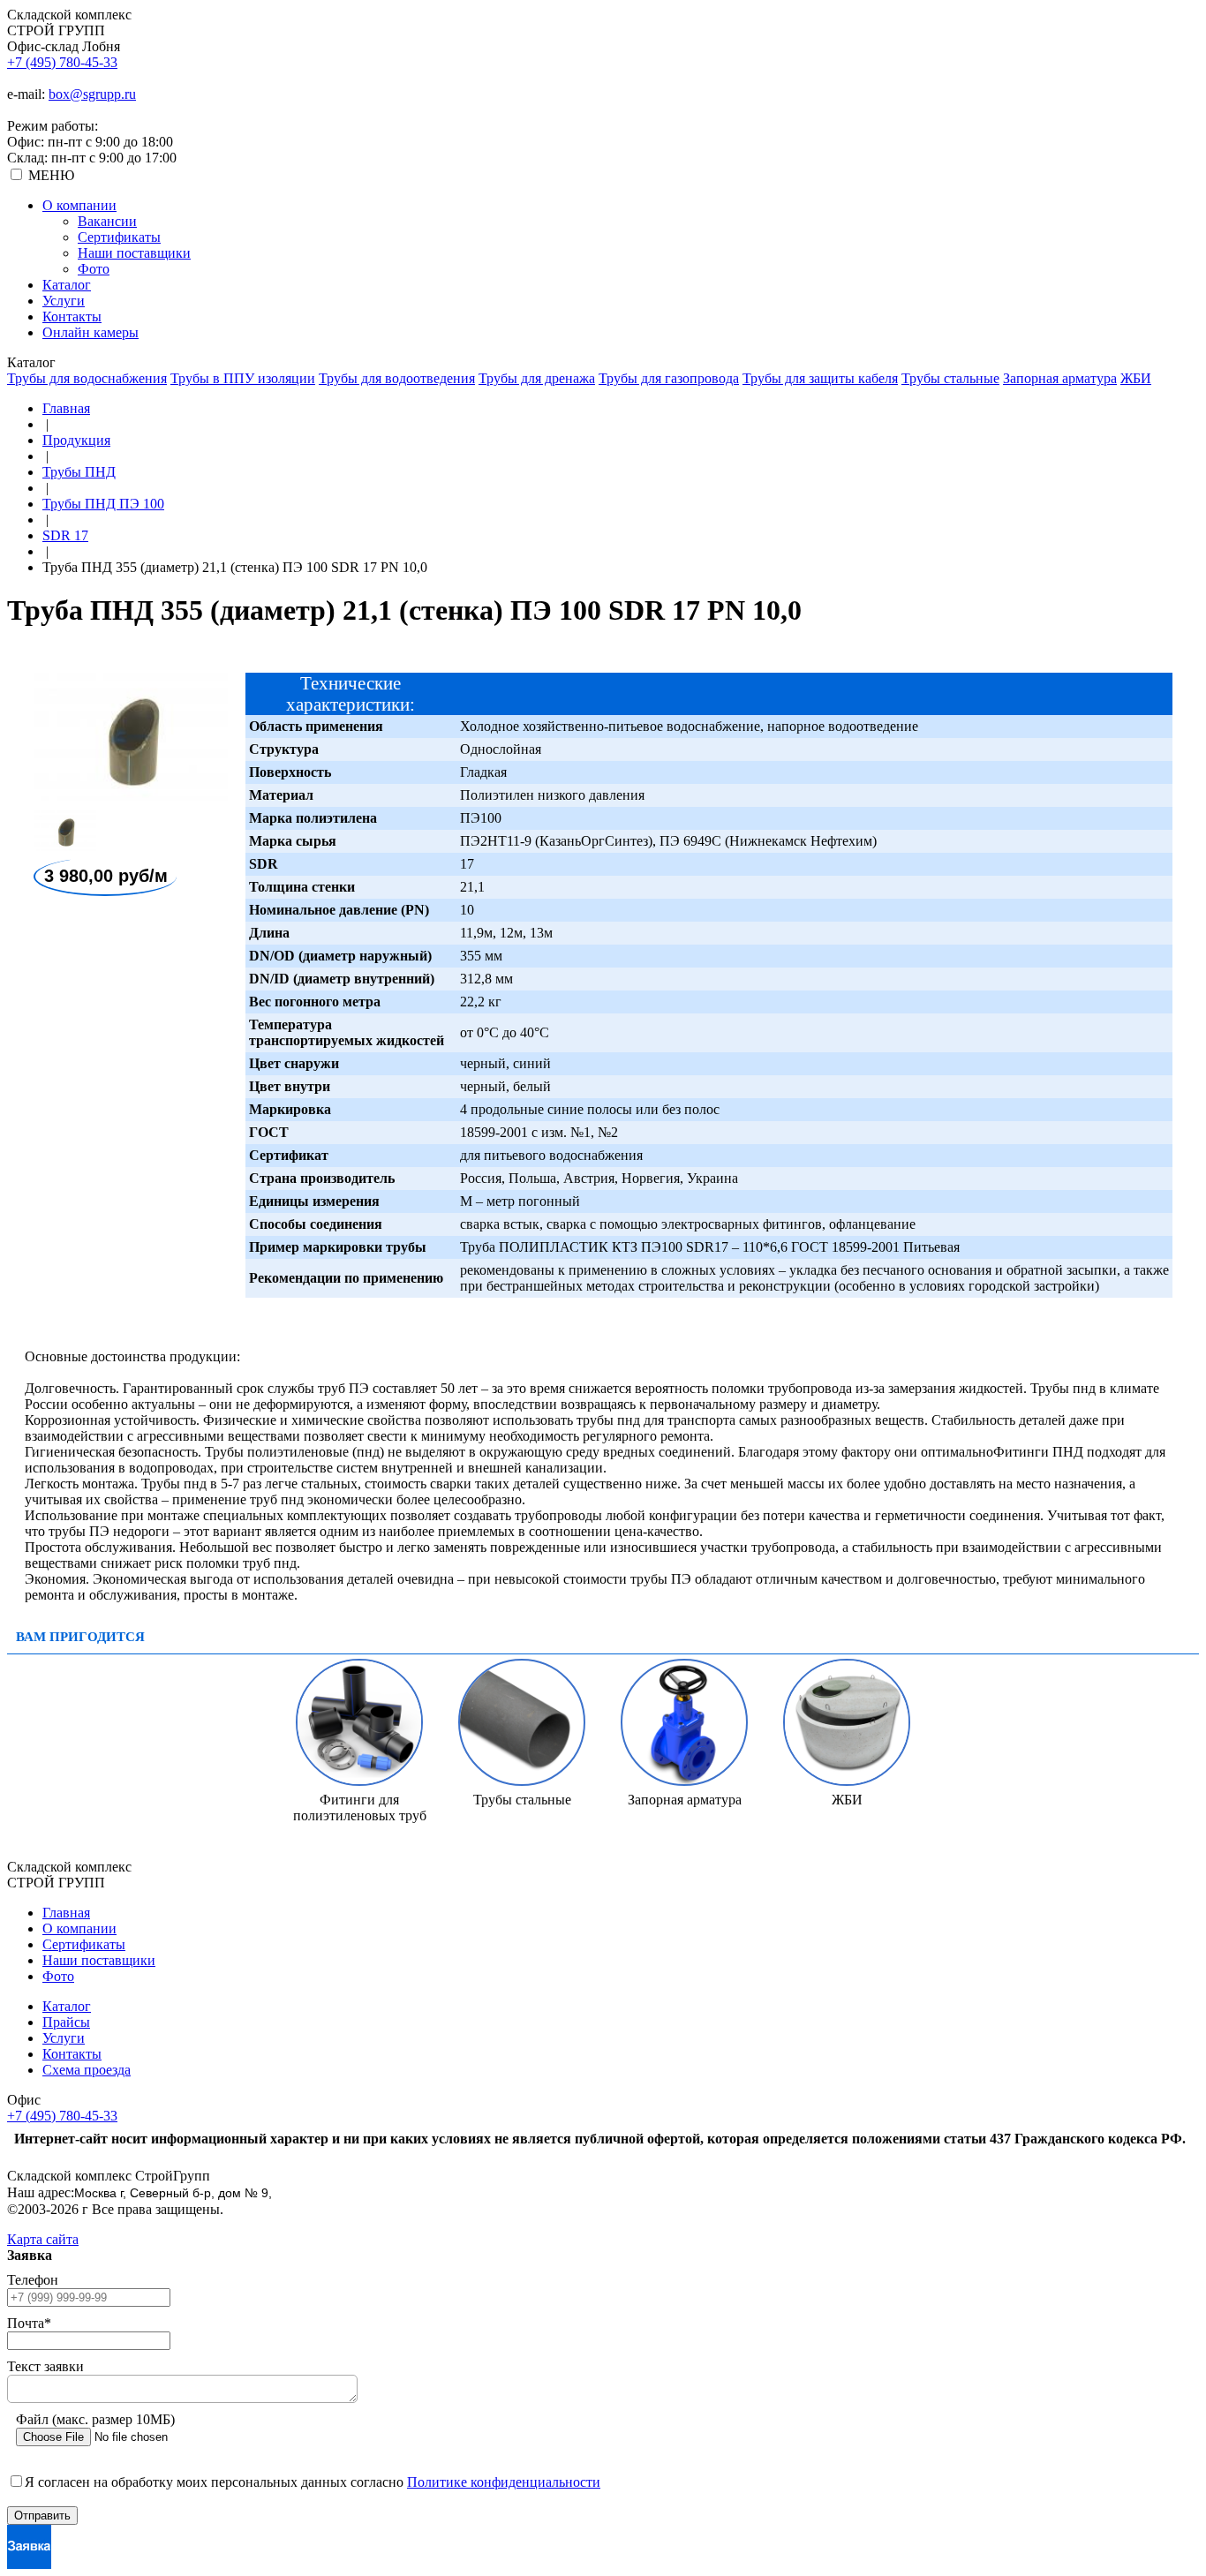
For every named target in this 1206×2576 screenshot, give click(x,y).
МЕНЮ (51, 175)
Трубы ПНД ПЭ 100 (103, 504)
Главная (66, 408)
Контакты (72, 316)
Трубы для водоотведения (397, 378)
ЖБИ (1136, 378)
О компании (79, 205)
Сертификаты (119, 237)
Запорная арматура (1060, 378)
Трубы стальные (950, 378)
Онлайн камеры (90, 332)
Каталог (67, 285)
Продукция (76, 440)
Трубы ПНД (79, 472)
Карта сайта (43, 2239)
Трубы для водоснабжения (87, 378)
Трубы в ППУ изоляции (243, 378)
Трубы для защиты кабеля (820, 378)
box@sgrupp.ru (92, 94)
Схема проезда (87, 2070)
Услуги (64, 301)
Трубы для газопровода (669, 378)
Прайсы (66, 2022)
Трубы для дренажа (537, 378)
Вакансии (107, 221)
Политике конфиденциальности (504, 2482)
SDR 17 (65, 535)
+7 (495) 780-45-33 (62, 62)
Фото (94, 269)
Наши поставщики (134, 253)
